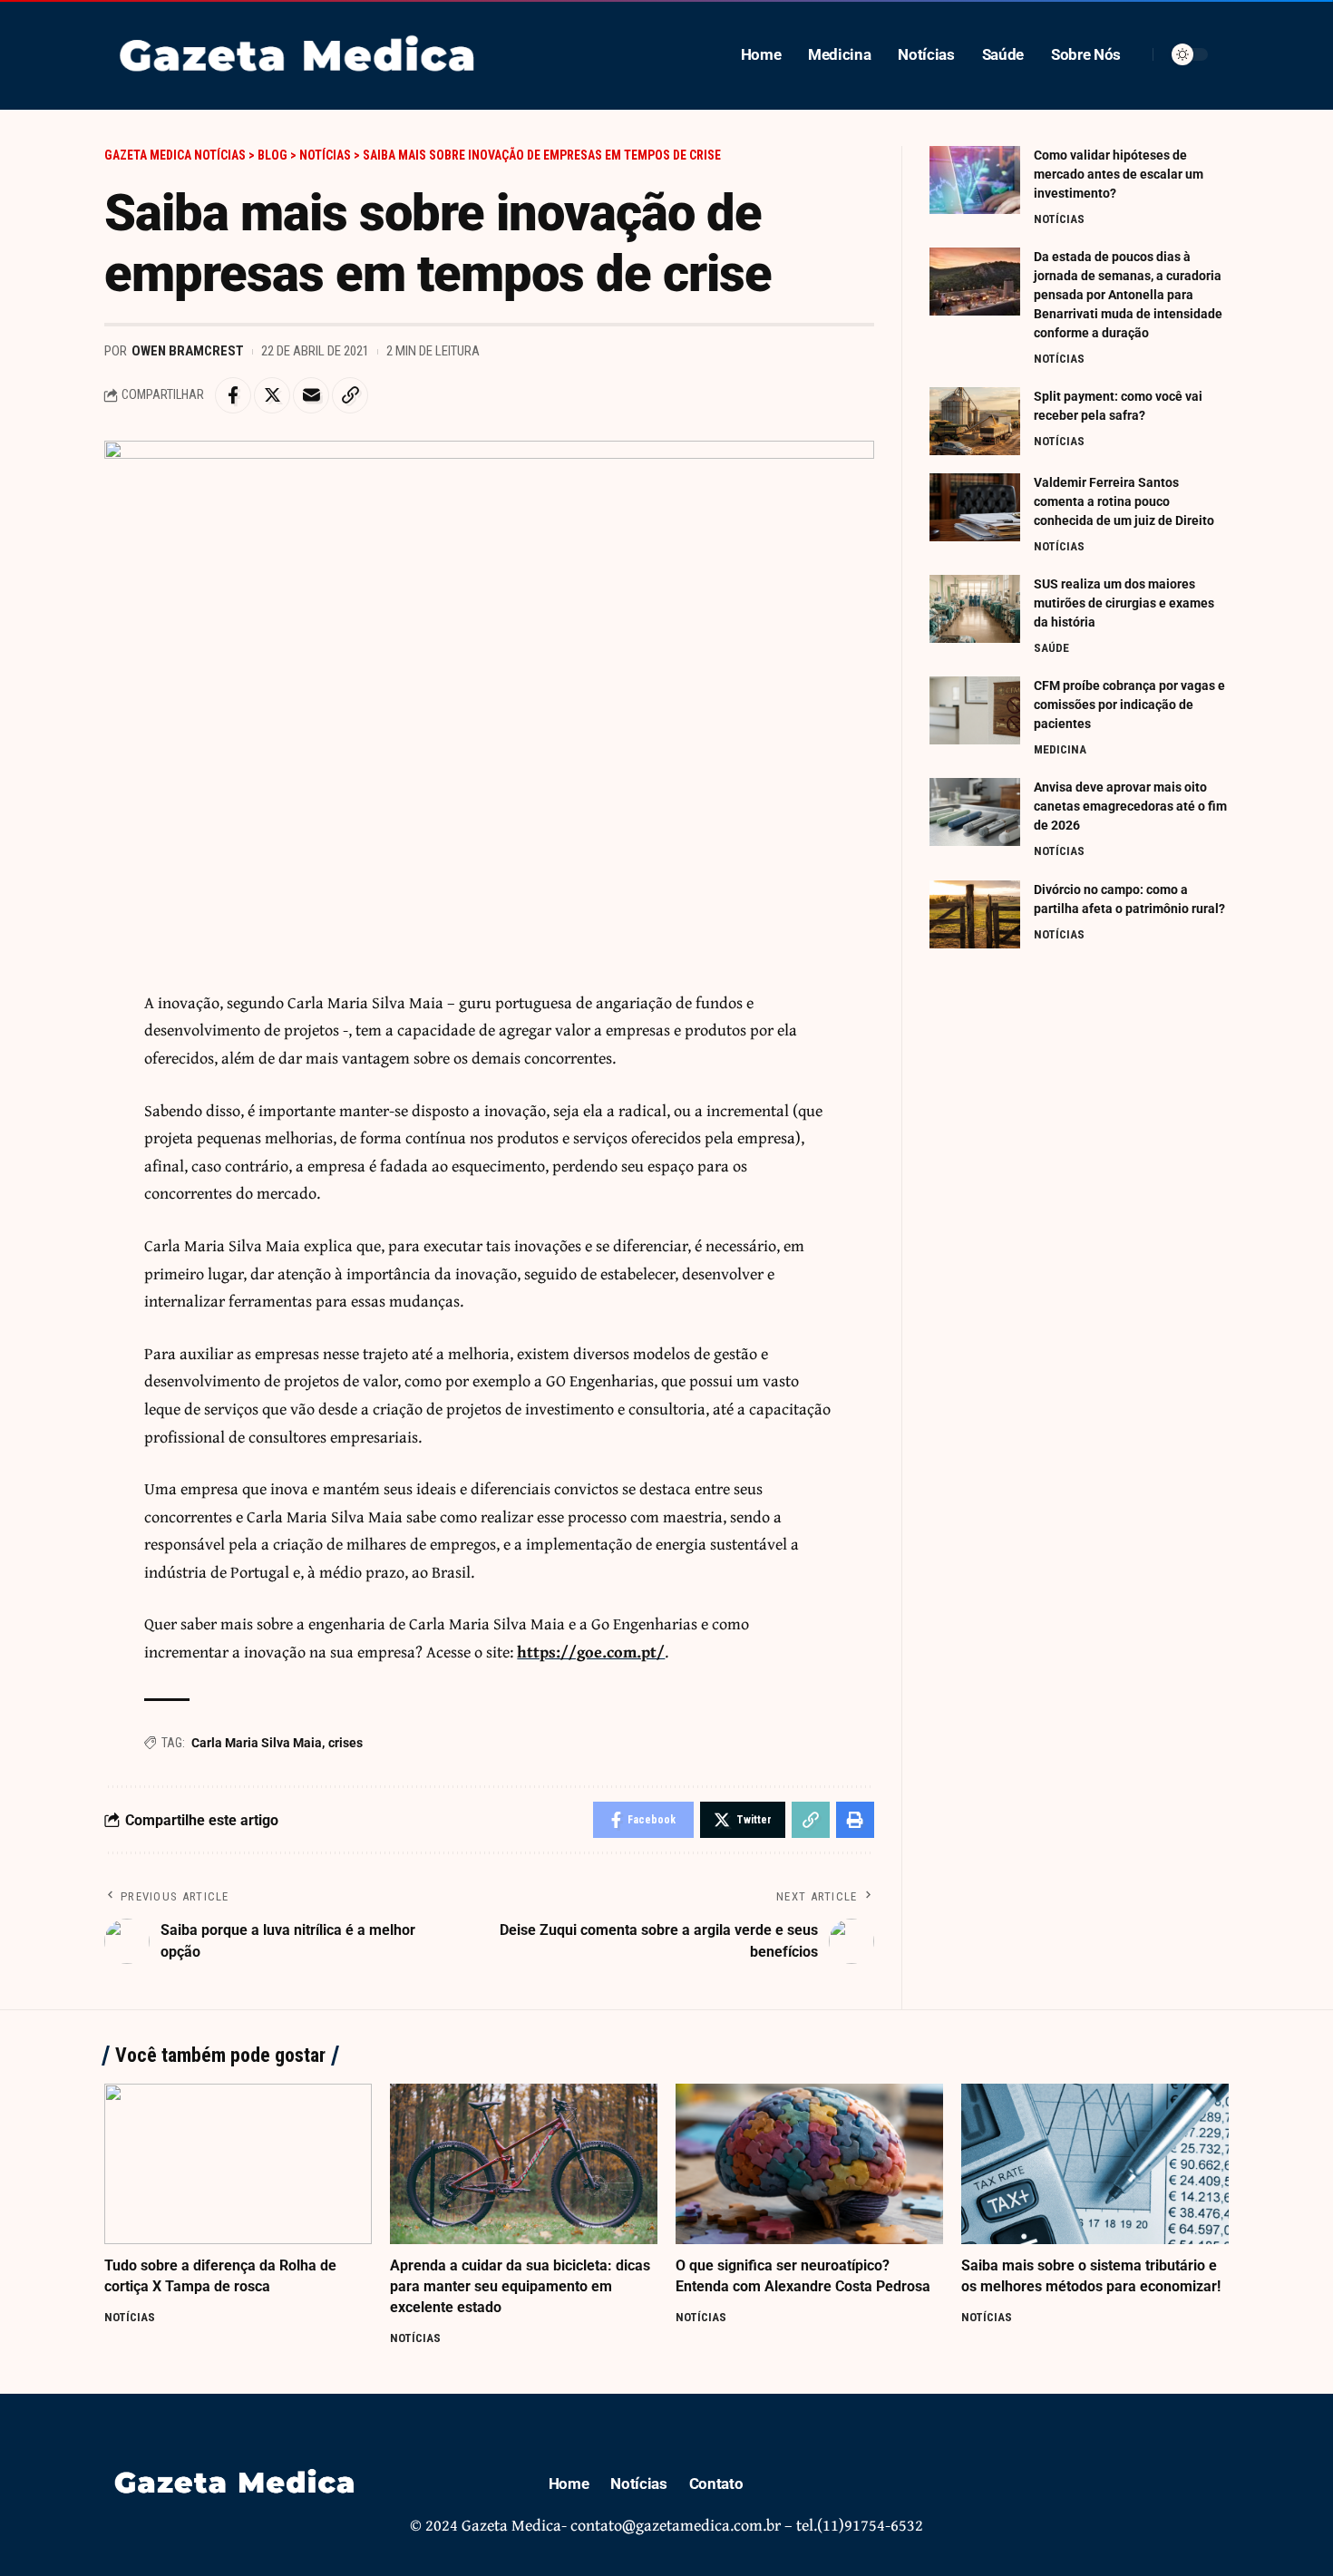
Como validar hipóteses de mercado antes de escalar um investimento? (1119, 174)
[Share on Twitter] (272, 395)
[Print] (855, 1820)
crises (345, 1743)
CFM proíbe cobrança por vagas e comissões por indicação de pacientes (1129, 705)
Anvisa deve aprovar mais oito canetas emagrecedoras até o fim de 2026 (1130, 806)
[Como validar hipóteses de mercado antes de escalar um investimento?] (975, 180)
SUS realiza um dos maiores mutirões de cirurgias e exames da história (1124, 603)
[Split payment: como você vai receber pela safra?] (975, 421)
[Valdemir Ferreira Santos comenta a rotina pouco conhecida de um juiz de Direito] (975, 507)
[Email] (311, 395)
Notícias (1059, 219)
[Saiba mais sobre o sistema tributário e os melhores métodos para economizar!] (1095, 2164)
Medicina (1060, 749)
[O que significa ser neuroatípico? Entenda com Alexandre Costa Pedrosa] (809, 2164)
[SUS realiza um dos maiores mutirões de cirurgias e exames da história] (975, 609)
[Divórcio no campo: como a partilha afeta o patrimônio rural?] (975, 914)
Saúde (1051, 648)
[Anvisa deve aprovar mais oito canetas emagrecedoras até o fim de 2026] (975, 812)
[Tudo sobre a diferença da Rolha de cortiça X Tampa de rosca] (238, 2164)
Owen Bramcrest (188, 351)
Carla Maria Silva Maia (257, 1743)
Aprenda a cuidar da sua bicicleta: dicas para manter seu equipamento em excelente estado (520, 2286)
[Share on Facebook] (233, 395)
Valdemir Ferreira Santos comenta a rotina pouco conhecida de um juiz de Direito (1124, 501)
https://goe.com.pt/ (591, 1652)
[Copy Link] (350, 395)
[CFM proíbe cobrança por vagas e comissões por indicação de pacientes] (975, 710)
